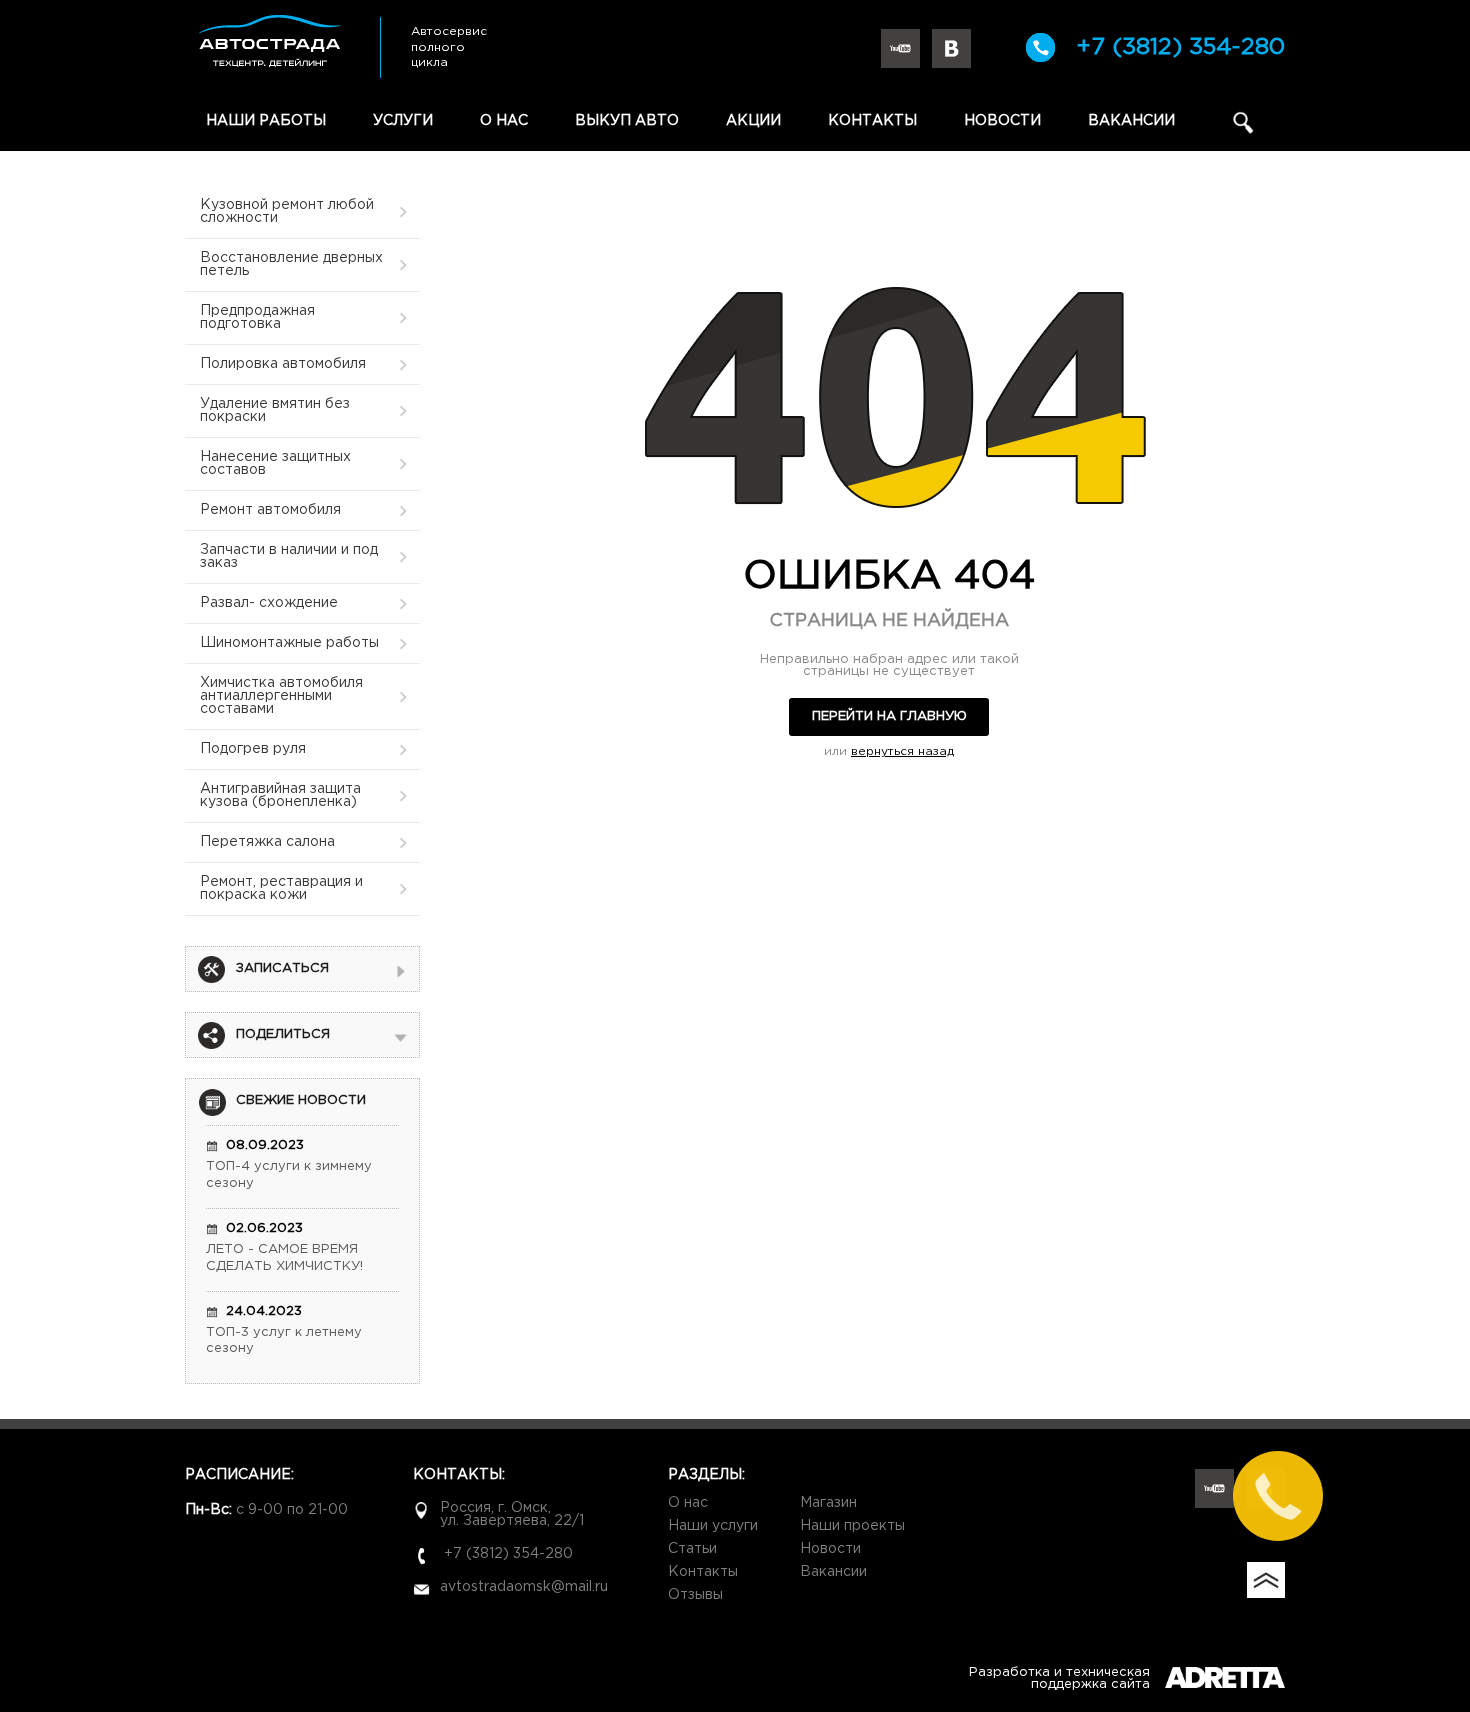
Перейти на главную (889, 716)
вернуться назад (902, 751)
